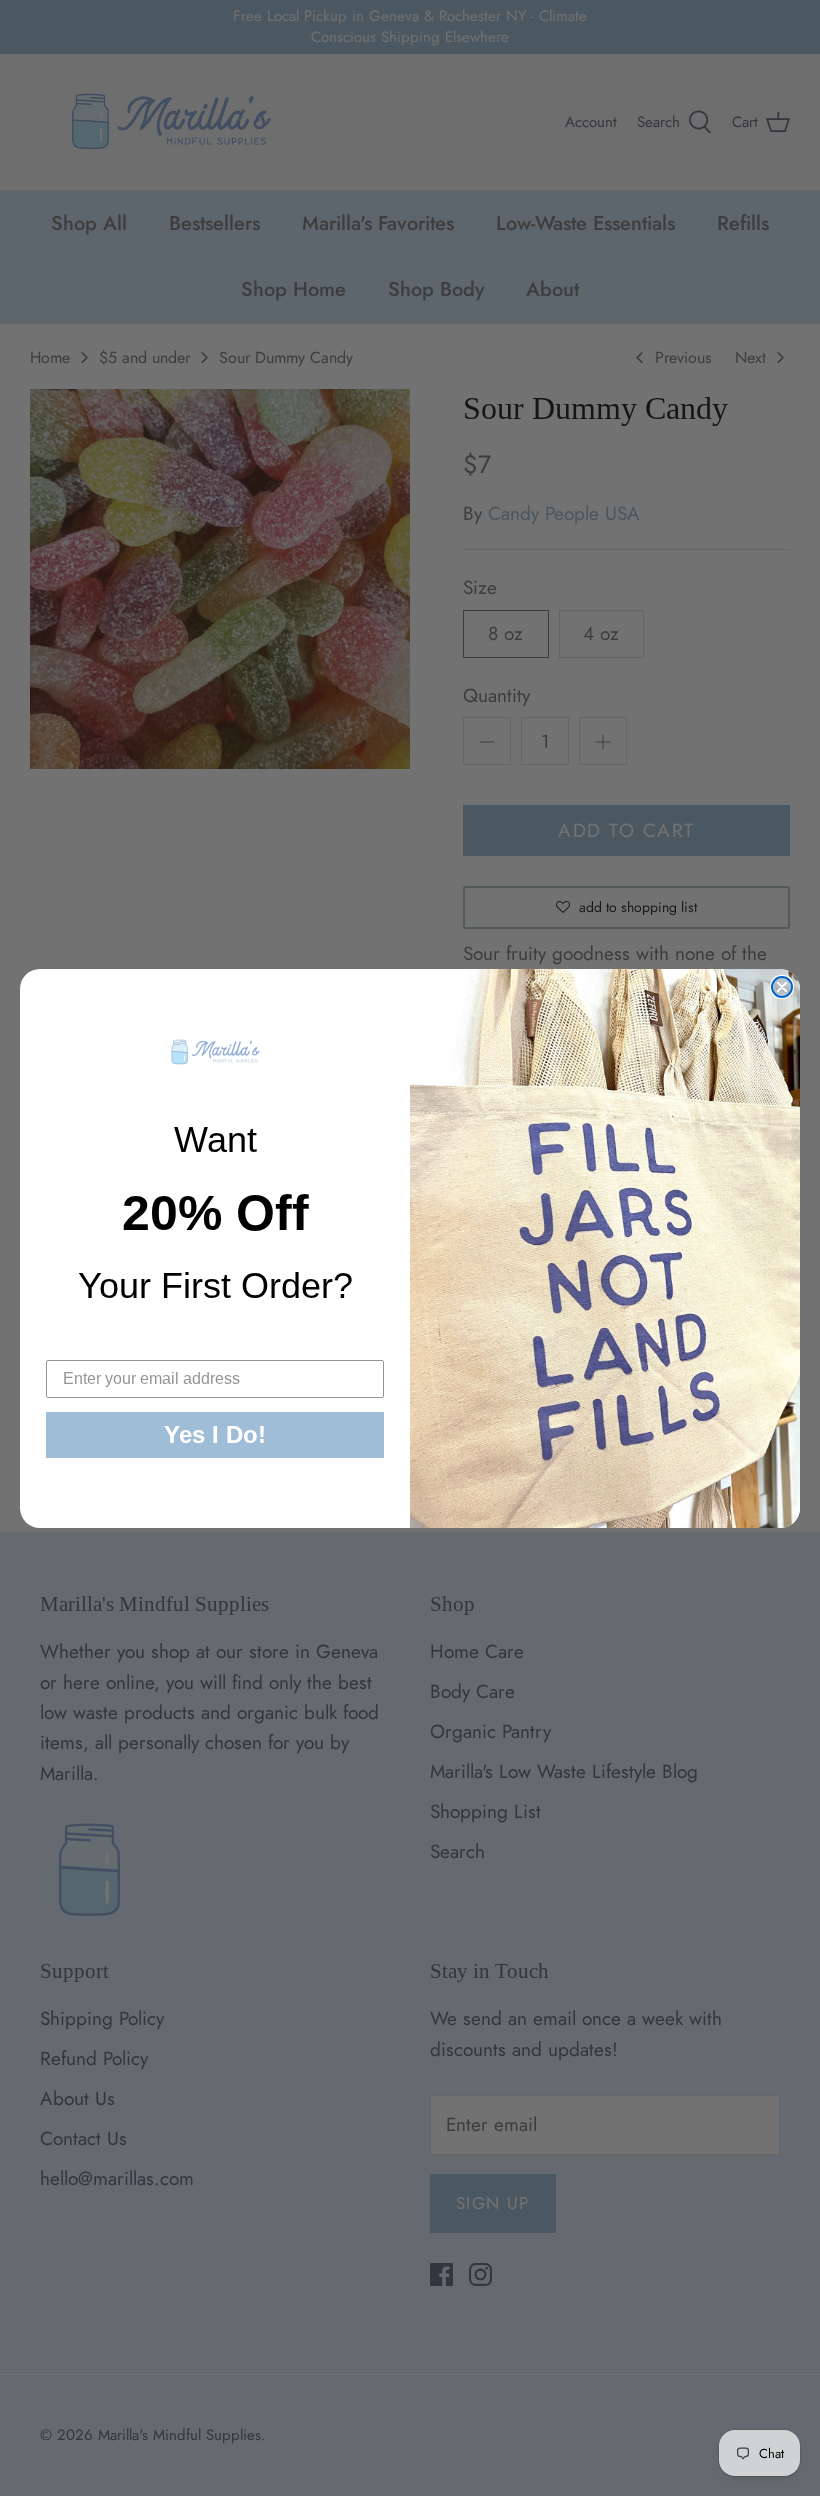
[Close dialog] (782, 987)
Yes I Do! (215, 1434)
